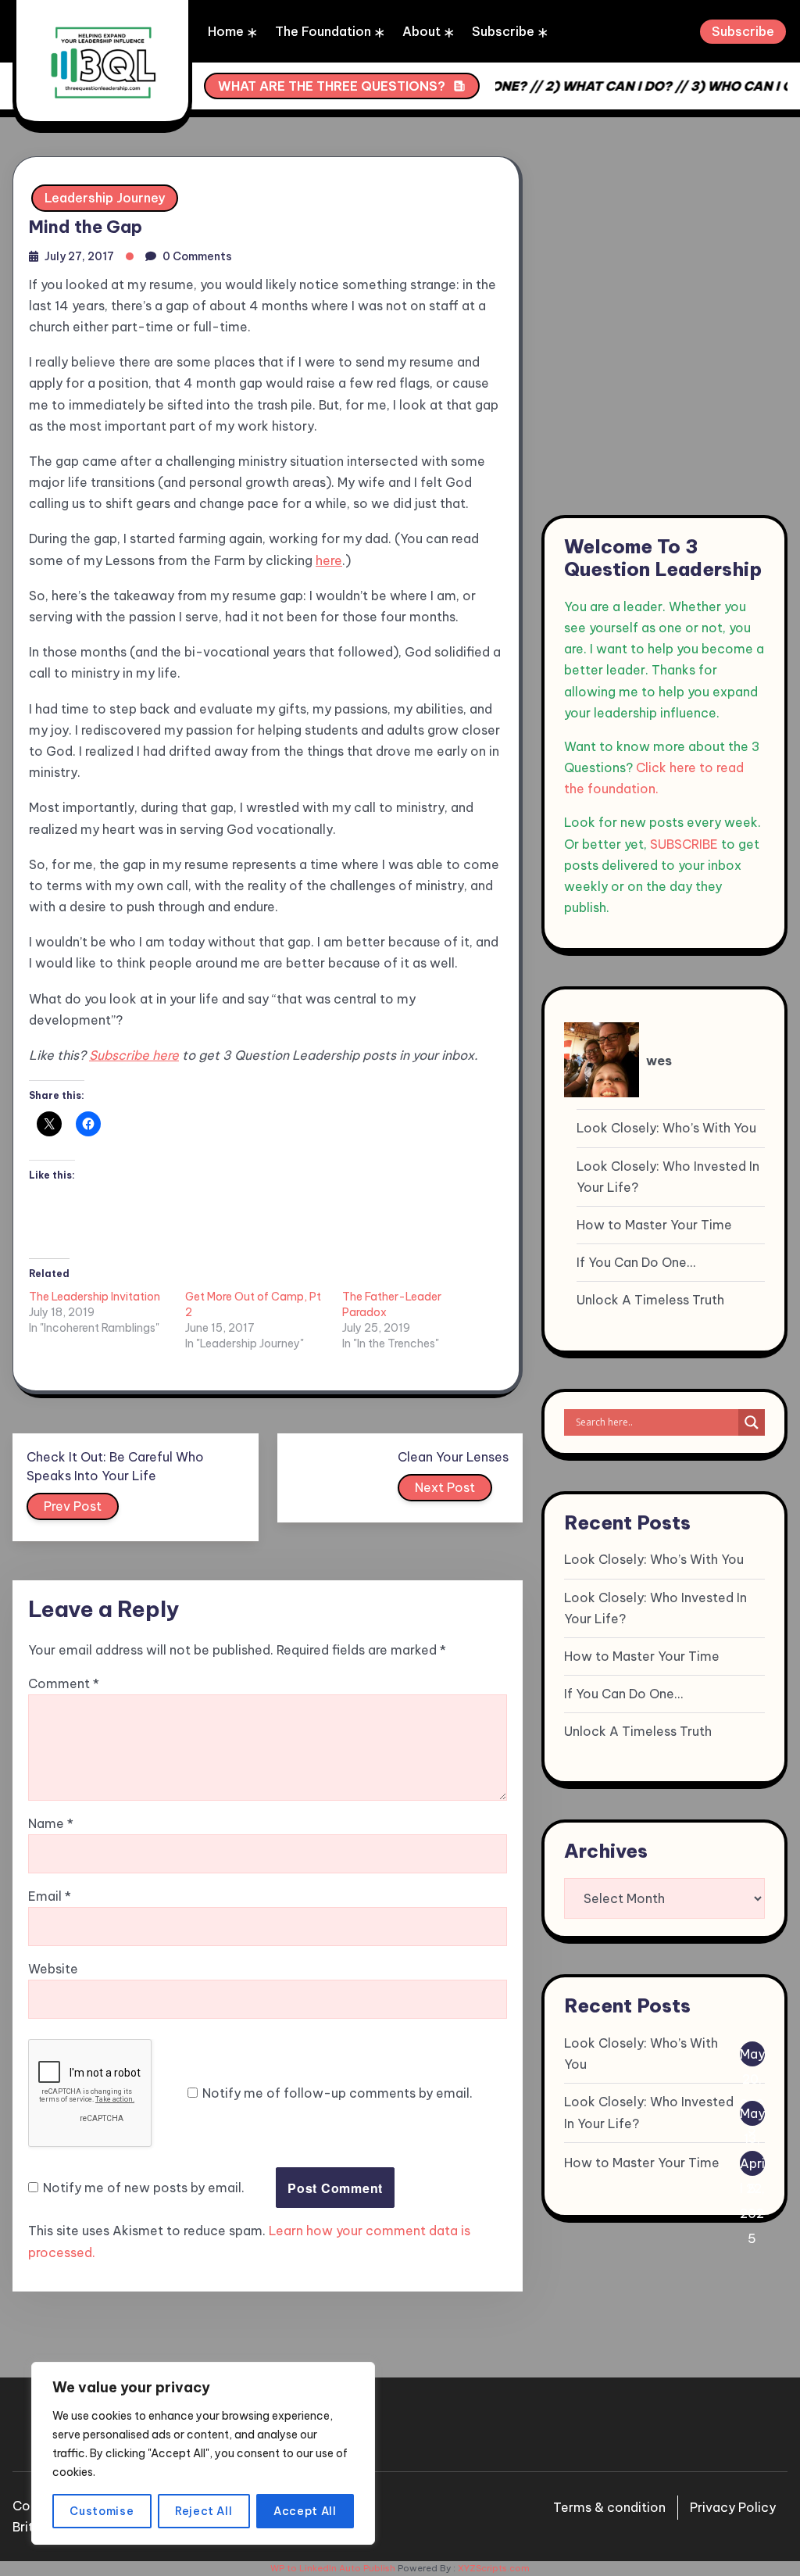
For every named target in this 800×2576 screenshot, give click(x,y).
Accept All (305, 2511)
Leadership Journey (105, 198)
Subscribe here (134, 1055)
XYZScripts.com (494, 2568)
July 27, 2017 (79, 256)
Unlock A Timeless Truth (650, 1300)
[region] (203, 2453)
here (329, 560)
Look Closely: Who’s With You (666, 1128)
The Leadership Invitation (95, 1297)
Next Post (445, 1487)
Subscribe (503, 31)
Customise (102, 2511)
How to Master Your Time (654, 1225)
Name (51, 1823)
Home (226, 31)
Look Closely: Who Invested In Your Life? (668, 1177)
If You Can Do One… (636, 1262)
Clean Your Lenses (453, 1457)
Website (53, 1969)
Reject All (204, 2511)
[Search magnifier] (752, 1422)
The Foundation (323, 31)
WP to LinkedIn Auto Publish (333, 2568)
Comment (64, 1683)
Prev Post (73, 1506)
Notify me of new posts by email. (144, 2188)
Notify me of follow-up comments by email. (337, 2093)
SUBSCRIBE (684, 844)
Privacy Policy (733, 2507)
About (421, 31)
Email (50, 1896)
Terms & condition (609, 2507)
